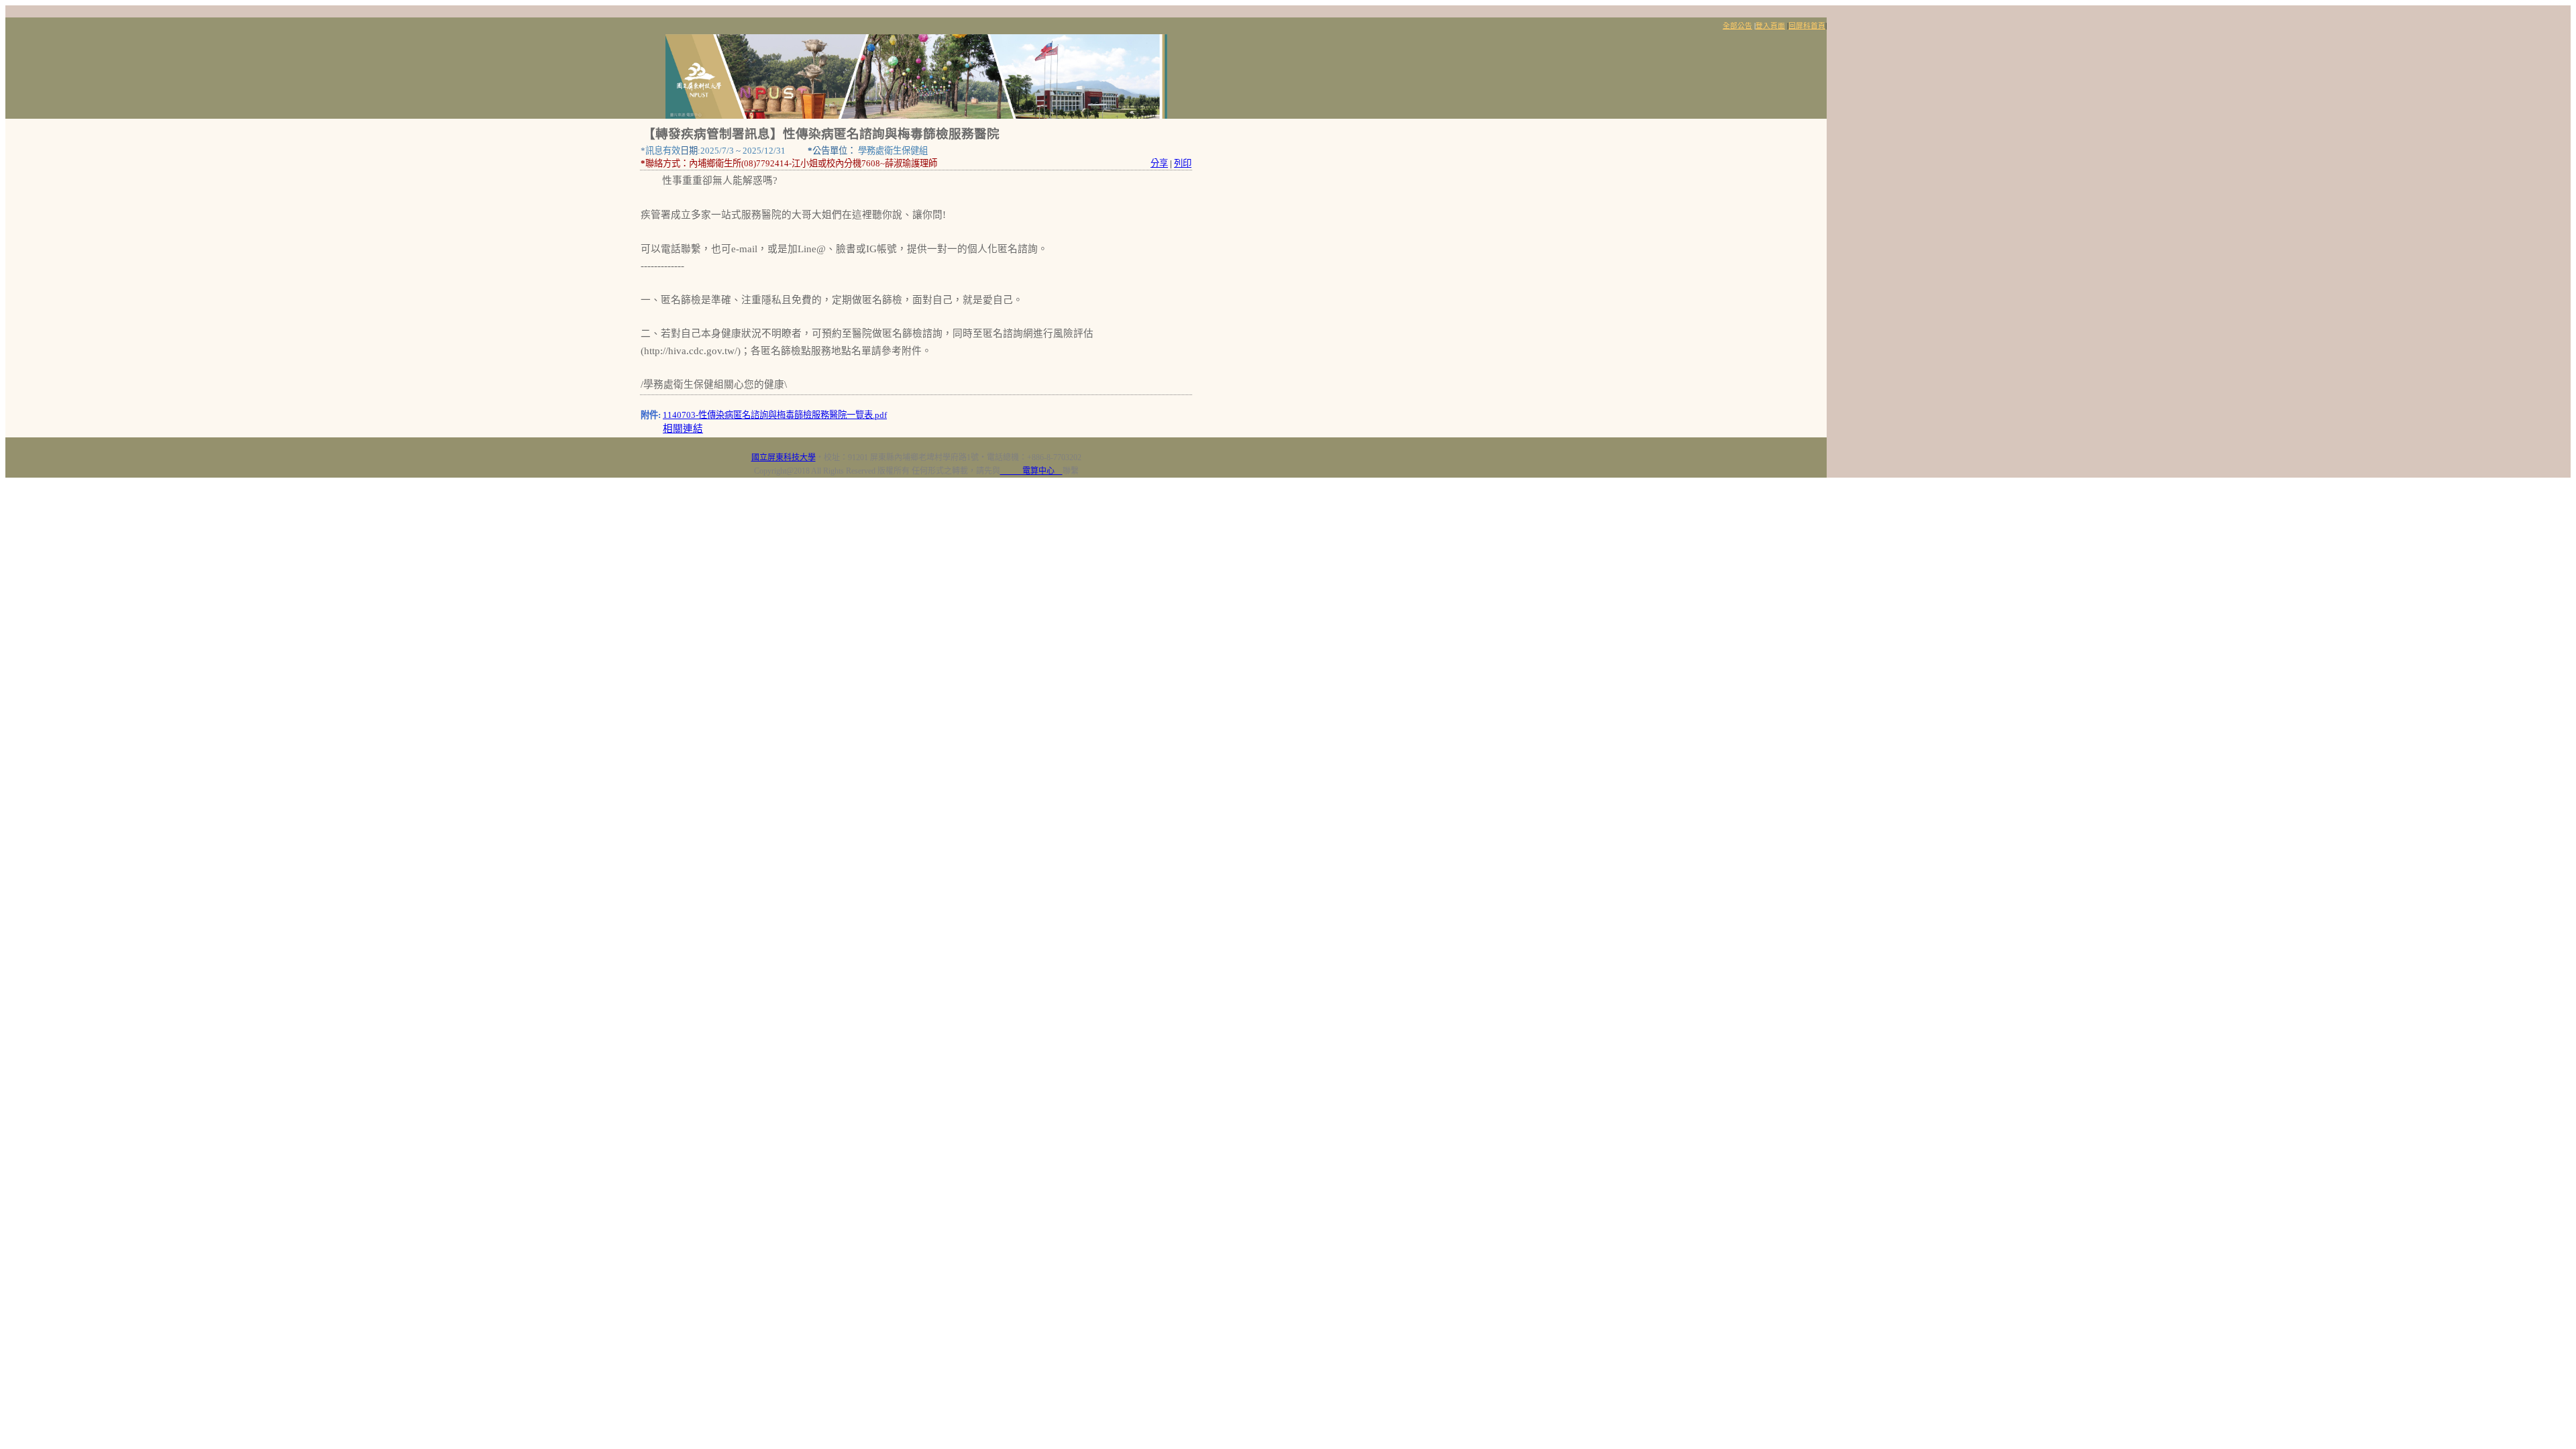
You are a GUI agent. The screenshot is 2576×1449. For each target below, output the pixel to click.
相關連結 (683, 429)
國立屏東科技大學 (784, 458)
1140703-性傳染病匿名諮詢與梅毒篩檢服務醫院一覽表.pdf (775, 415)
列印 (1183, 163)
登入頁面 (1770, 26)
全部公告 (1737, 26)
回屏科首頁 (1807, 26)
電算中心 (1031, 471)
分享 (1159, 163)
